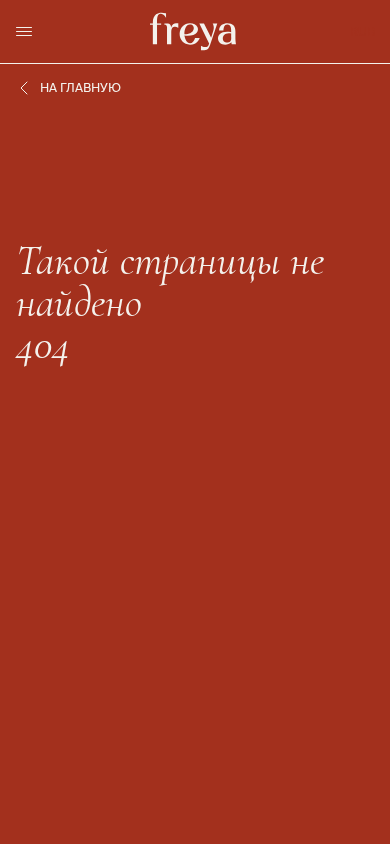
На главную (80, 87)
